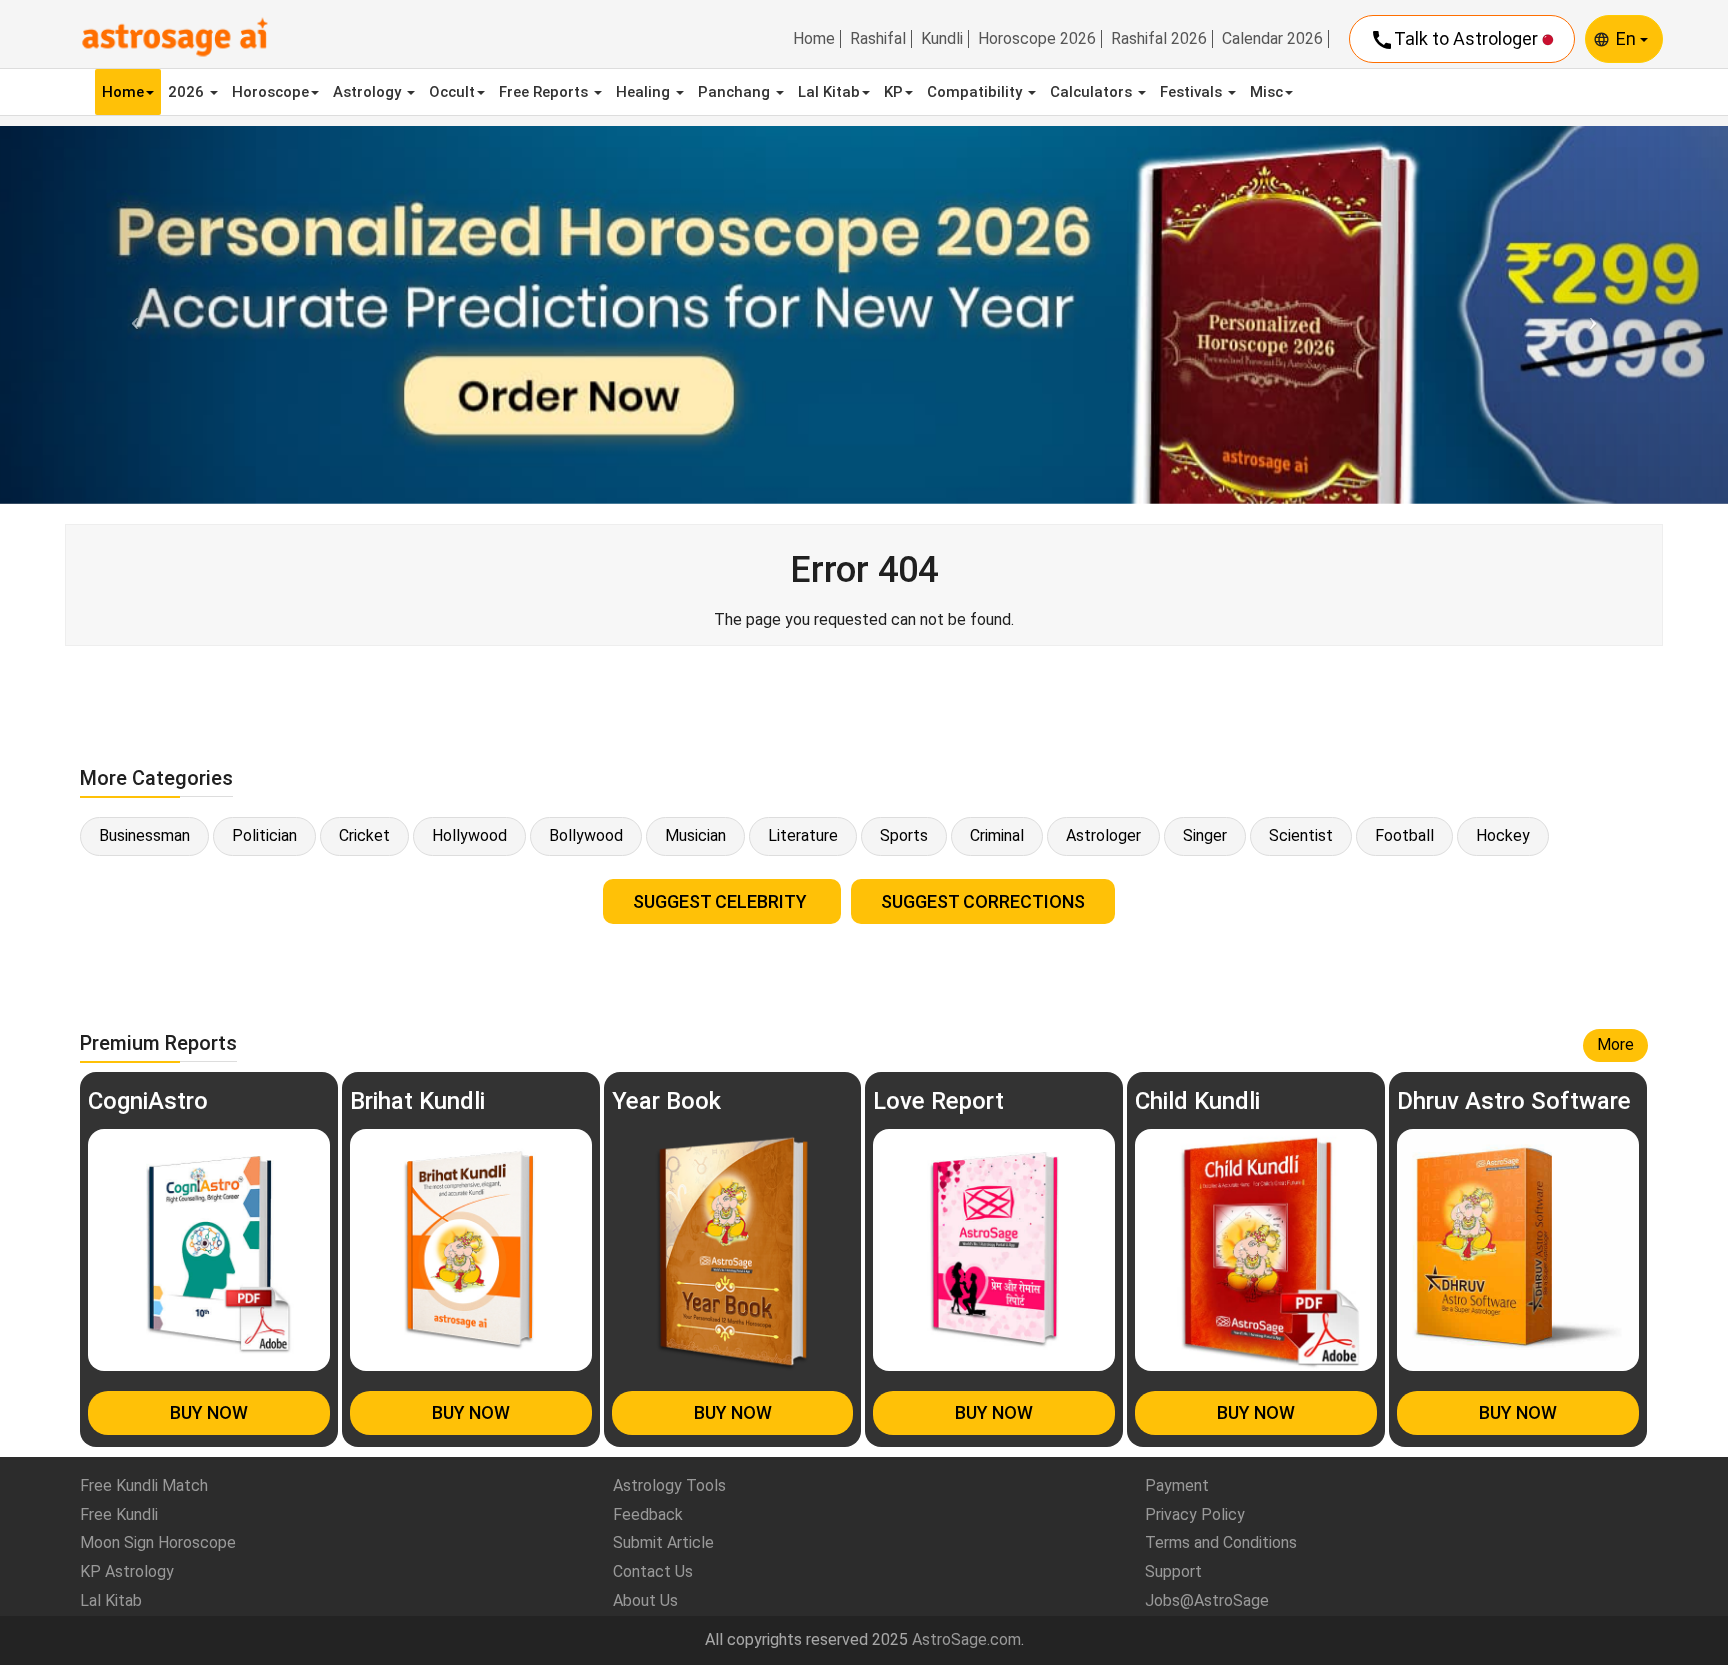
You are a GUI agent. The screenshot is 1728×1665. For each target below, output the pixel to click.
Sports (904, 835)
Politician (264, 835)
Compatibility (976, 92)
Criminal (997, 835)
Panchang (736, 92)
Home (814, 39)
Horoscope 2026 (1037, 39)
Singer (1205, 835)
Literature (803, 835)
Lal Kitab (829, 92)
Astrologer (1103, 835)
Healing (645, 92)
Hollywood (469, 835)
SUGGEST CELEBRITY (722, 901)
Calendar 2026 (1272, 39)
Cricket (364, 835)
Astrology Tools (669, 1485)
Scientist (1301, 835)
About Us (645, 1600)
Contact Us (653, 1571)
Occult (452, 92)
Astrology (369, 92)
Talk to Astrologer (1456, 40)
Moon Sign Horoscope (158, 1542)
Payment (1177, 1485)
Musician (695, 835)
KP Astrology (127, 1571)
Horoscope (270, 92)
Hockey (1503, 835)
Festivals (1193, 92)
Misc (1266, 92)
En (1628, 38)
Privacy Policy (1195, 1514)
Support (1173, 1571)
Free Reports (545, 92)
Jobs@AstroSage (1207, 1600)
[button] (129, 315)
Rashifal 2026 (1159, 39)
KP (893, 92)
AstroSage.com (966, 1639)
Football (1404, 835)
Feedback (648, 1514)
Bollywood (586, 835)
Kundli (942, 39)
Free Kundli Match (144, 1485)
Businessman (144, 835)
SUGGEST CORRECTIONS (983, 901)
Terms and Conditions (1221, 1542)
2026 (188, 92)
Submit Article (663, 1542)
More (1615, 1044)
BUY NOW (209, 1412)
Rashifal (878, 39)
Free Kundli (119, 1514)
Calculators (1093, 92)
